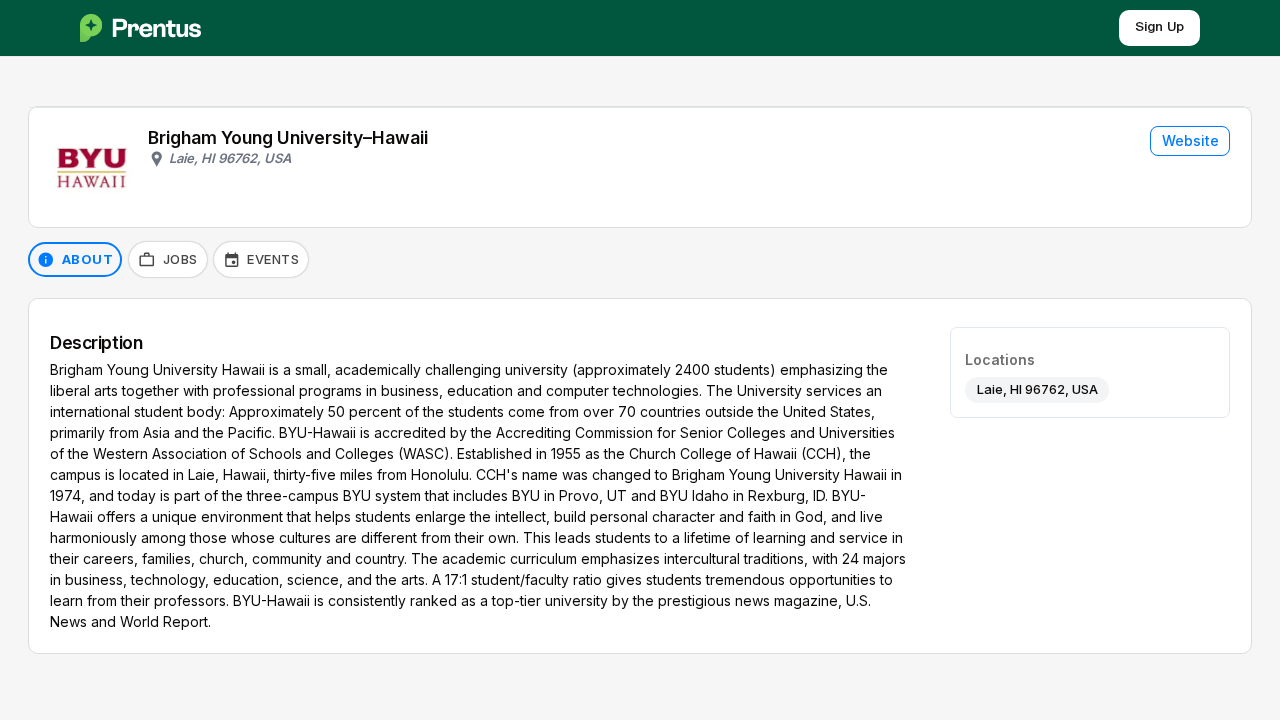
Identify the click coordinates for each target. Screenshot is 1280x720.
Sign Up (1159, 27)
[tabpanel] (640, 476)
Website (1190, 140)
